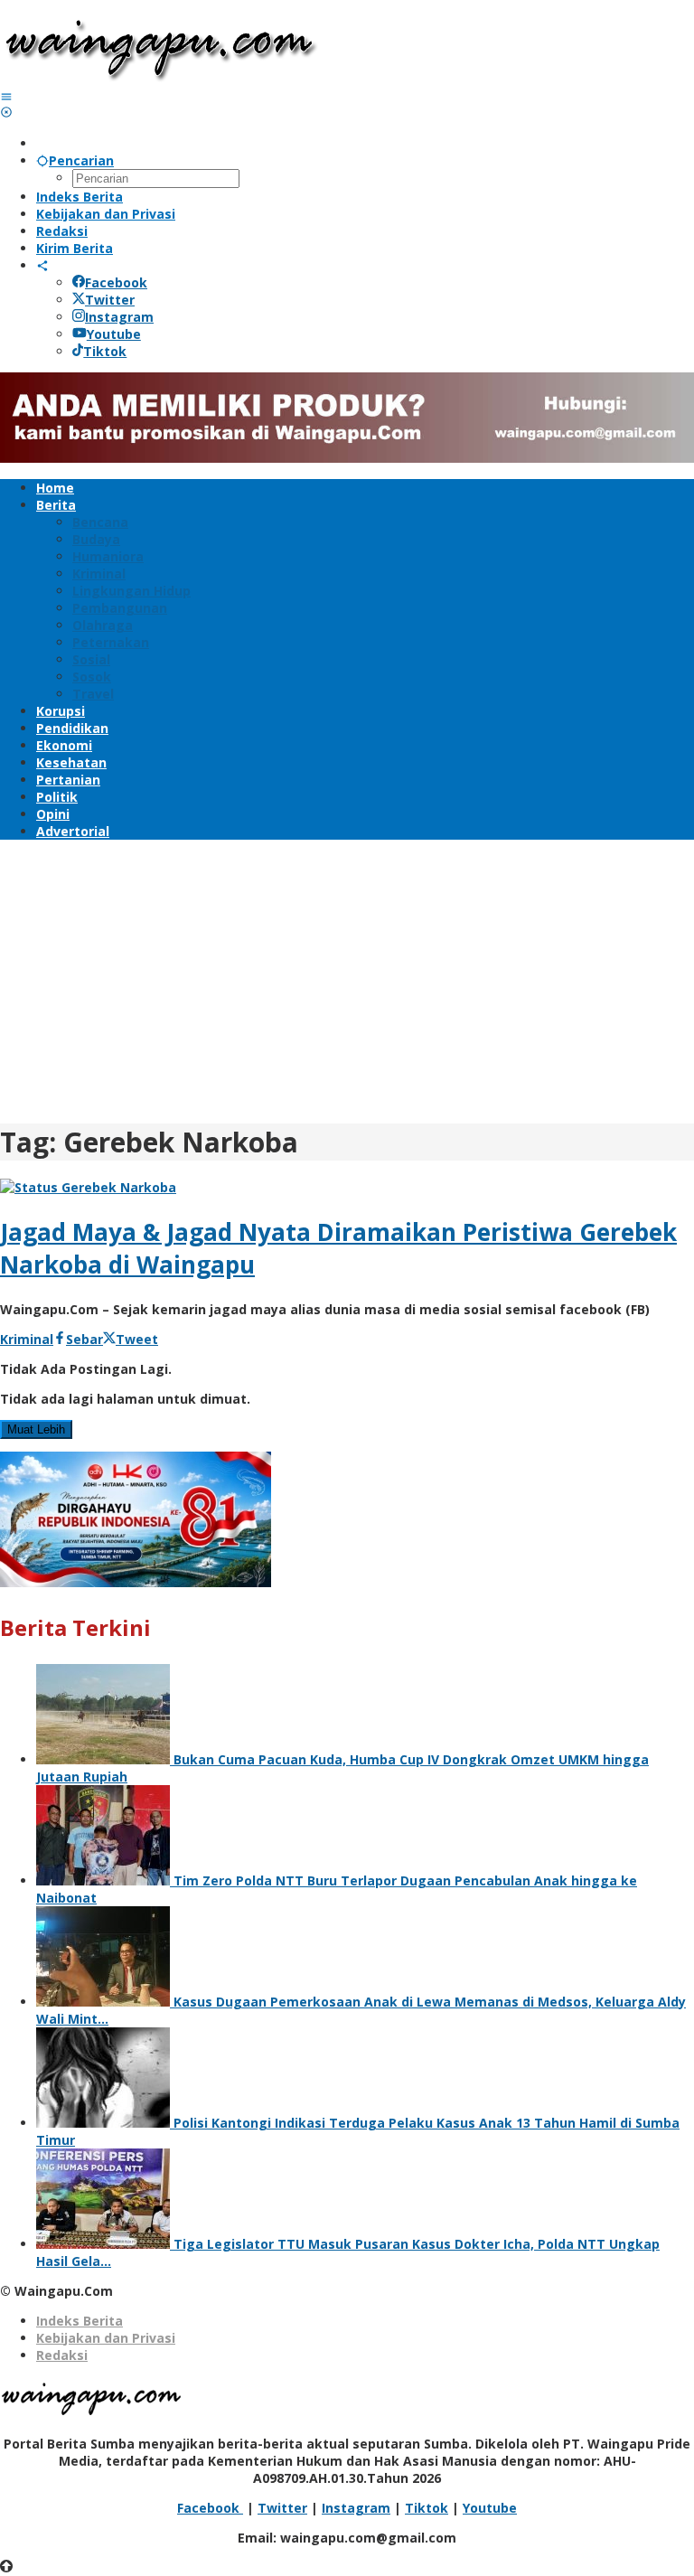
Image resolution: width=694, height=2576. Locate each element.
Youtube (114, 334)
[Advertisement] (347, 979)
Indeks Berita (80, 2321)
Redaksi (62, 2355)
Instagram (119, 317)
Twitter (110, 300)
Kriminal (27, 1339)
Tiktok (105, 351)
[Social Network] (42, 265)
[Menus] (6, 96)
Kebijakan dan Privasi (106, 2338)
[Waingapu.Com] (160, 79)
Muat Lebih (36, 1429)
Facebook (116, 282)
